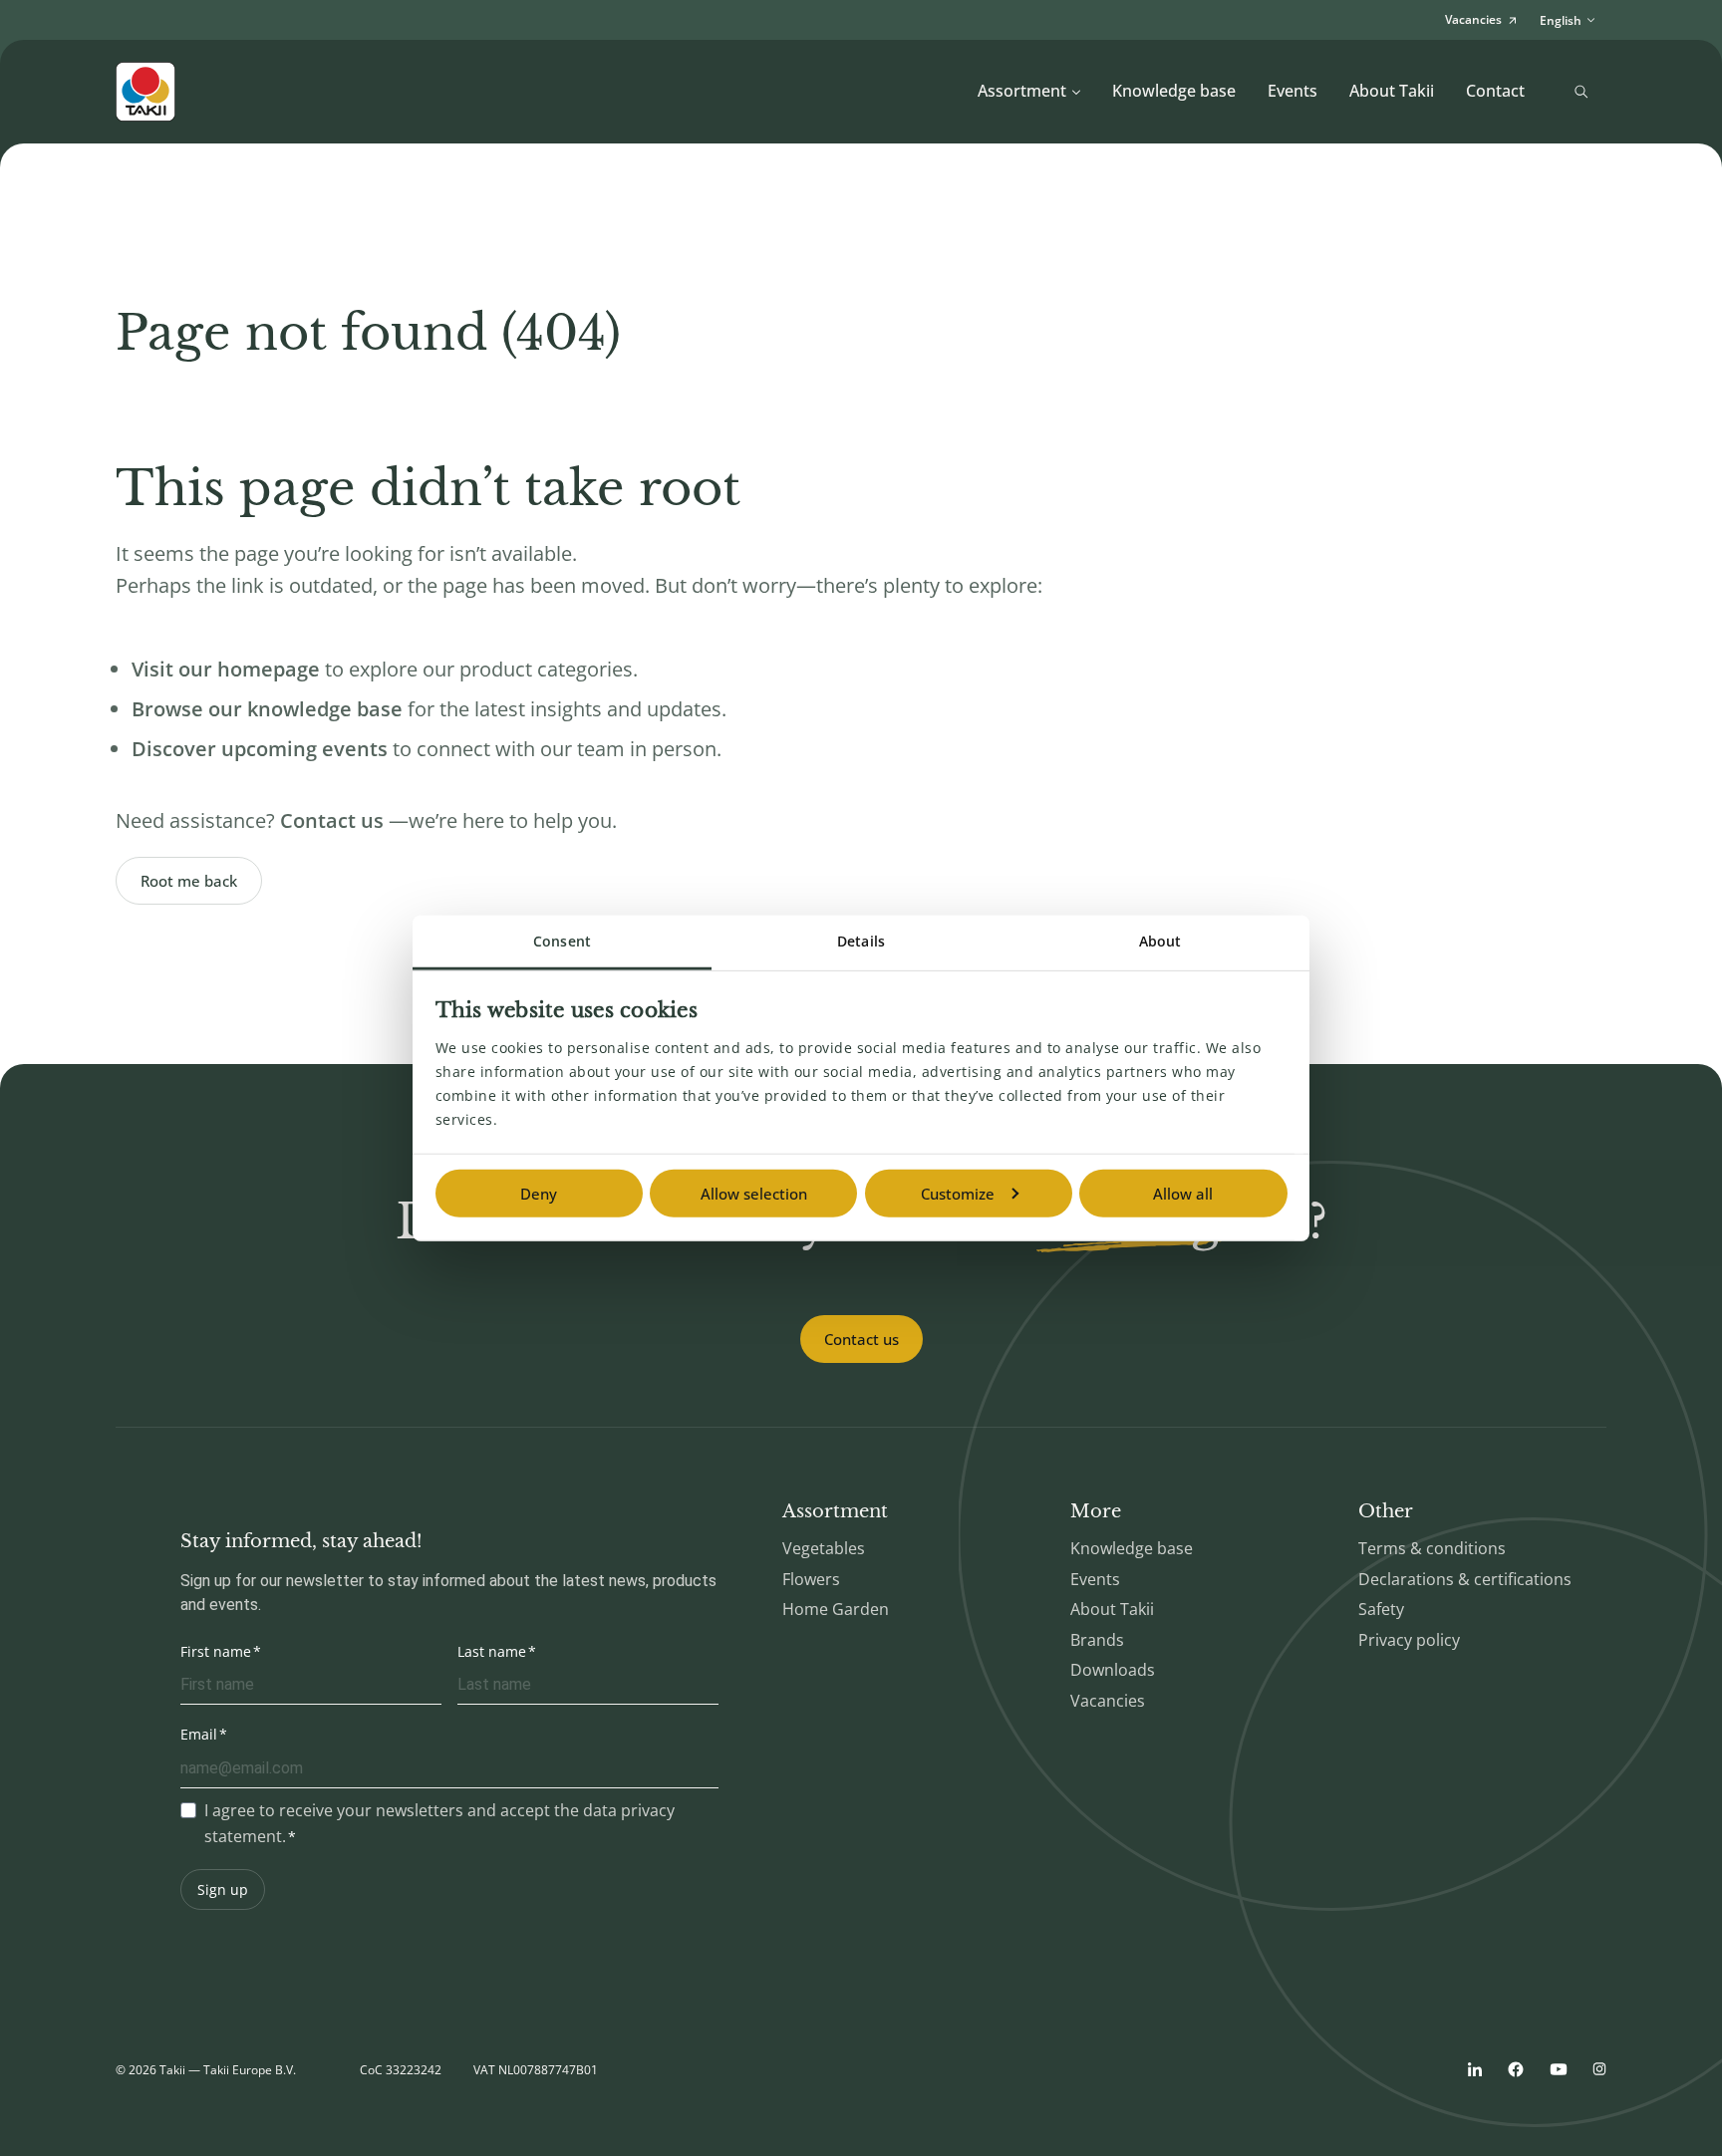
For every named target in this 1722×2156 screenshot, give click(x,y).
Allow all (1183, 1194)
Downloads (1113, 1670)
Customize (958, 1194)
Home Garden (836, 1609)
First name (216, 1651)
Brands (1097, 1640)
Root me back (189, 881)
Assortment (1022, 91)
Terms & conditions (1432, 1548)
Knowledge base (1174, 91)
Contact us (861, 1339)
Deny (539, 1194)
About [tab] (1160, 941)
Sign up (223, 1889)
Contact (1495, 91)
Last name (492, 1651)
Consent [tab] (562, 941)
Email (199, 1734)
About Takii (1392, 91)
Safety (1381, 1609)
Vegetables (824, 1548)
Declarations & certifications (1465, 1579)
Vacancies (1108, 1701)
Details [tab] (861, 941)
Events (1292, 91)
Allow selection (754, 1194)
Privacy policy (1409, 1640)
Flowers (811, 1579)
